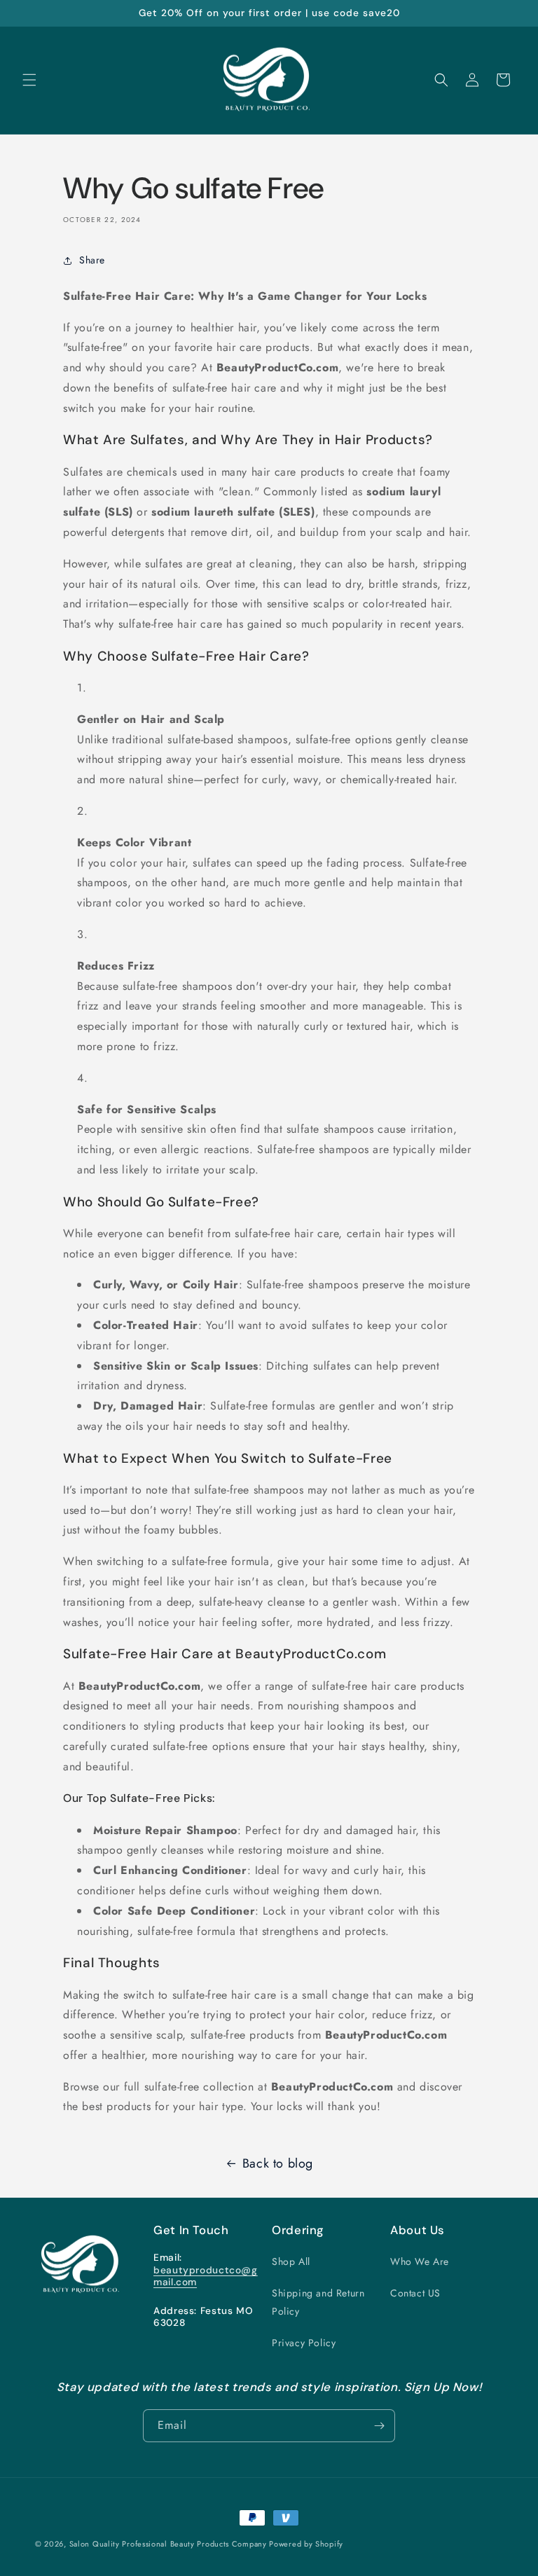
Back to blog (278, 2163)
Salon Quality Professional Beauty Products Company (170, 2544)
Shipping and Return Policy (318, 2302)
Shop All (291, 2261)
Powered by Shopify (306, 2544)
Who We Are (420, 2261)
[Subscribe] (379, 2426)
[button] (29, 80)
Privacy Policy (304, 2343)
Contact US (415, 2293)
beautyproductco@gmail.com (206, 2276)
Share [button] (92, 260)
